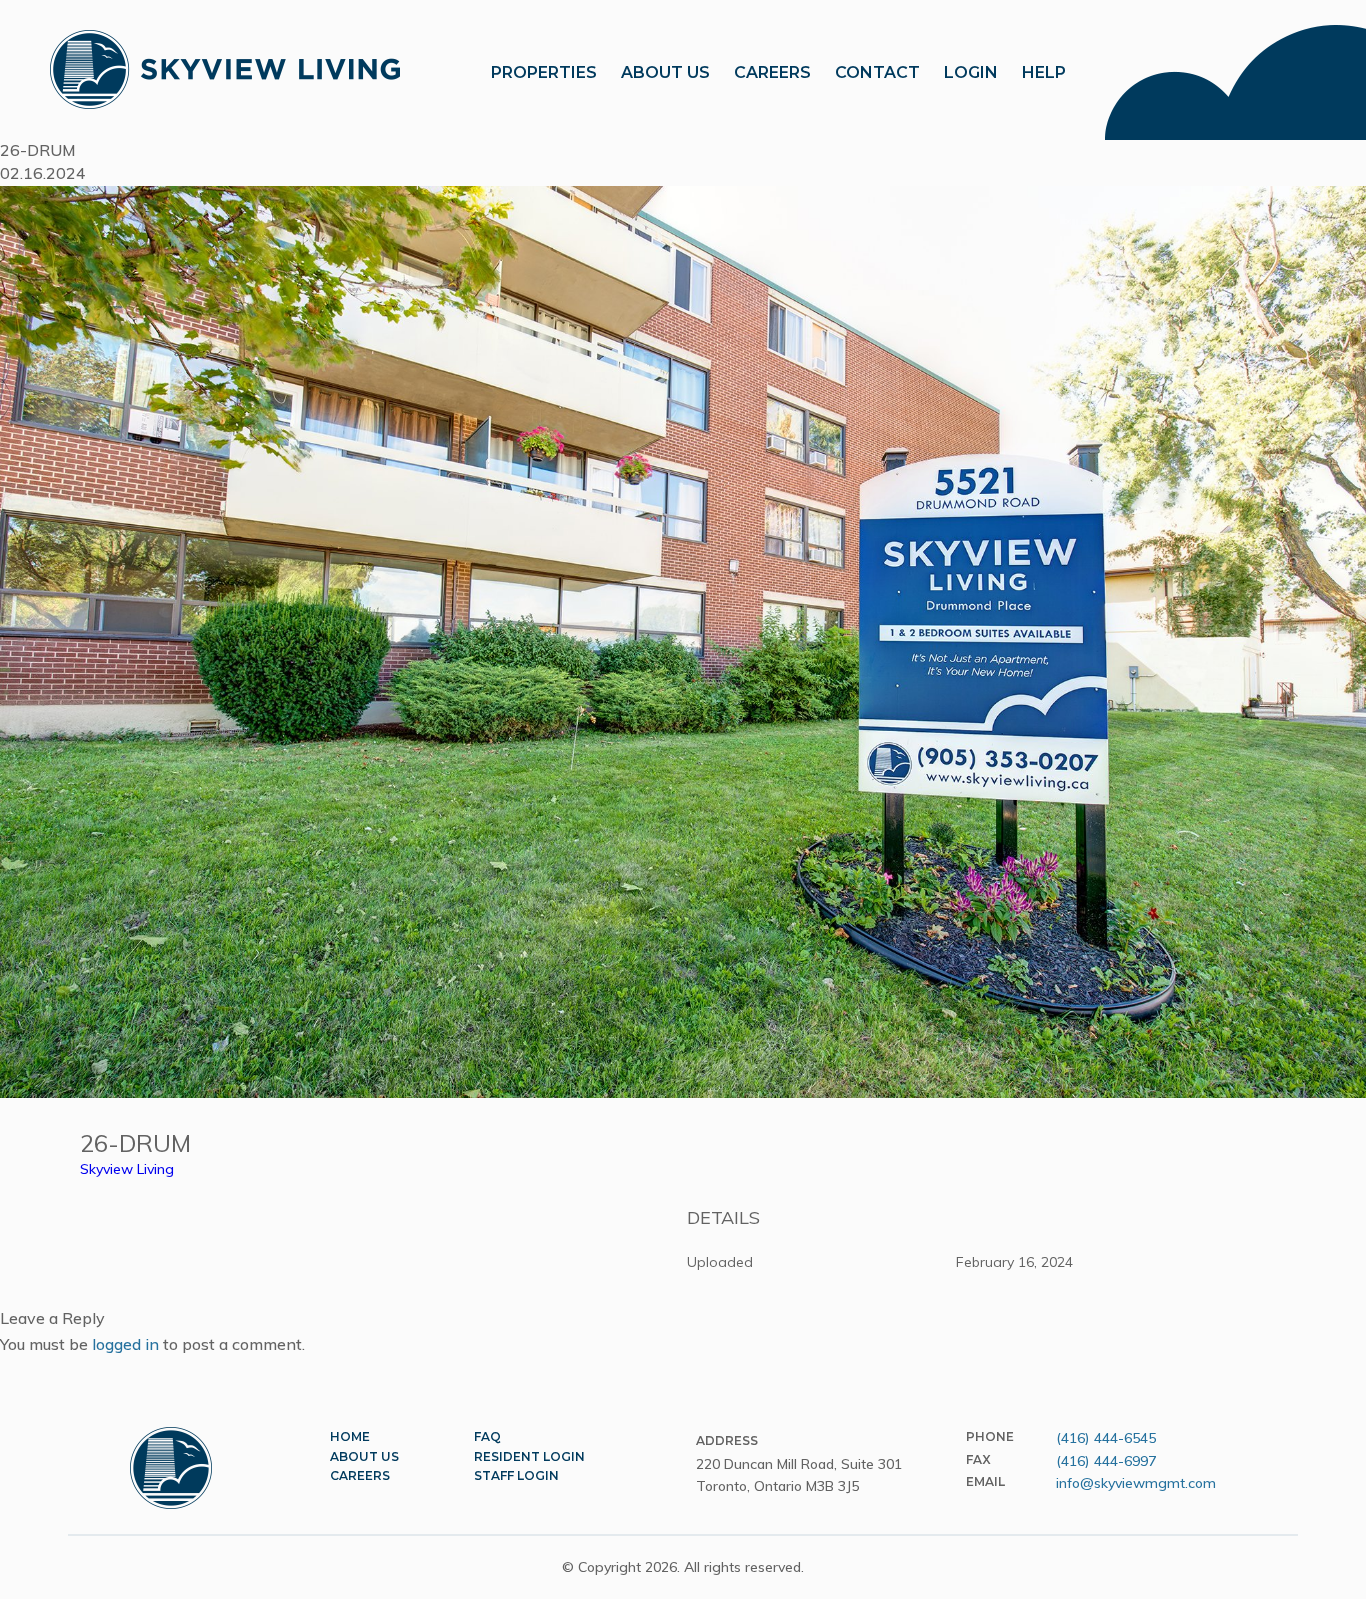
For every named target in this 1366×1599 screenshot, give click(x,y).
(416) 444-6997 (1106, 1461)
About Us (364, 1456)
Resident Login (529, 1456)
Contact (877, 72)
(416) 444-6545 (1106, 1438)
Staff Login (516, 1475)
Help (1044, 72)
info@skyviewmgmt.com (1136, 1483)
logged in (125, 1344)
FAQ (487, 1436)
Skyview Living (127, 1169)
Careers (772, 72)
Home (350, 1436)
